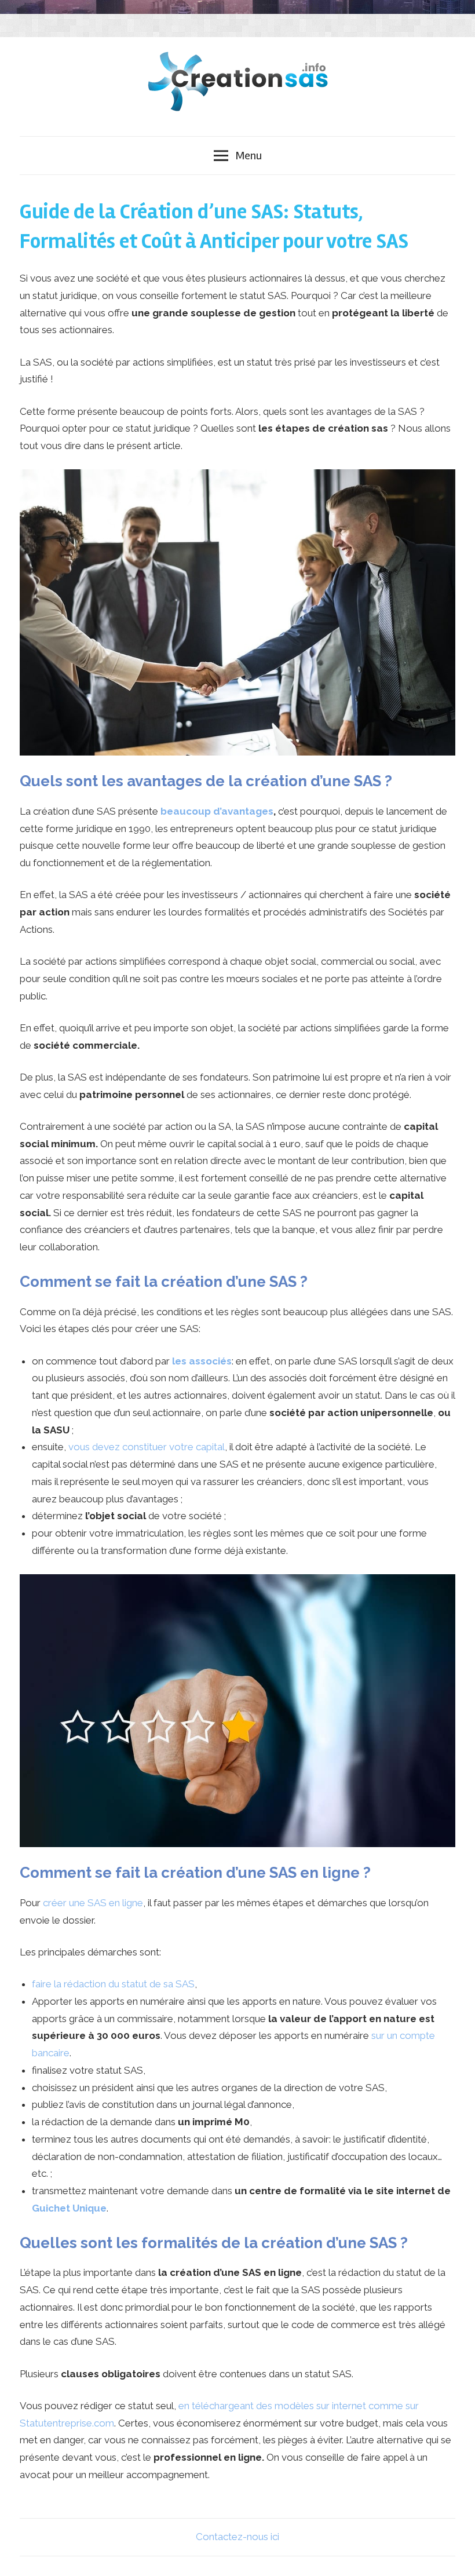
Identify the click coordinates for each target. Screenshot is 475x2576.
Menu (249, 156)
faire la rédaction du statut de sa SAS (113, 1984)
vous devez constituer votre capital (147, 1447)
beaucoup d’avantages (217, 811)
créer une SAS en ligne (93, 1903)
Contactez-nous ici (237, 2537)
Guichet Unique (69, 2208)
